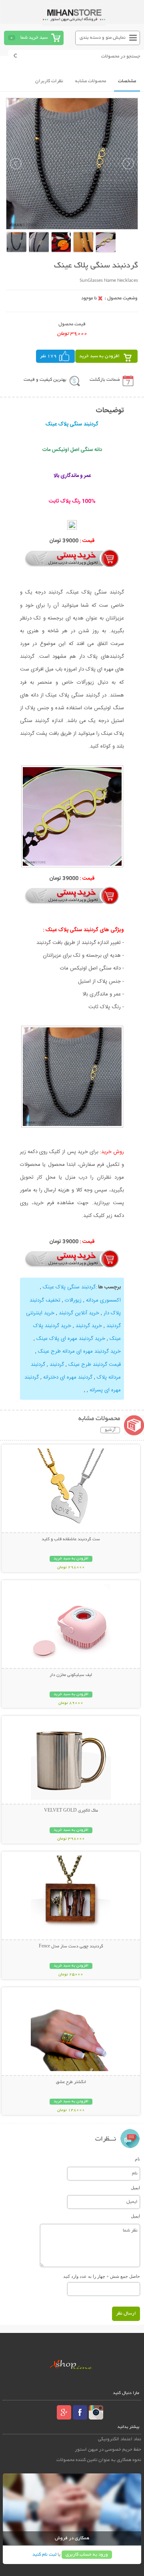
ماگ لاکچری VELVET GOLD (71, 1811)
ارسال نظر (126, 2314)
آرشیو (110, 1430)
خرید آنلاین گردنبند (79, 1313)
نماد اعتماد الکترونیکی (120, 2439)
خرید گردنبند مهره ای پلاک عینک (71, 1339)
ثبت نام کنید (44, 2555)
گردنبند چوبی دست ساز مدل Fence (71, 1947)
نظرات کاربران (49, 81)
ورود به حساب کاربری (87, 2555)
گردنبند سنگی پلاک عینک (69, 1287)
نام (137, 2159)
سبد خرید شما (34, 38)
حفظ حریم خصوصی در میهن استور (108, 2450)
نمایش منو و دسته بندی (103, 38)
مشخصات (127, 81)
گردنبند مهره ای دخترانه (68, 1377)
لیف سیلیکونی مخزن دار (71, 1675)
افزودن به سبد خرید (99, 356)
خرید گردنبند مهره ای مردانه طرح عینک (79, 1351)
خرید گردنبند (89, 1326)
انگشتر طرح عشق (71, 2082)
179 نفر (48, 356)
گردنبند (57, 1365)
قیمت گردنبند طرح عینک (95, 1365)
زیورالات (73, 1300)
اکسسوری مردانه (103, 1300)
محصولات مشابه (91, 81)
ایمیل (135, 2188)
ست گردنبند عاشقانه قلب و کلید (71, 1539)
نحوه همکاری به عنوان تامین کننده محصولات (99, 2460)
